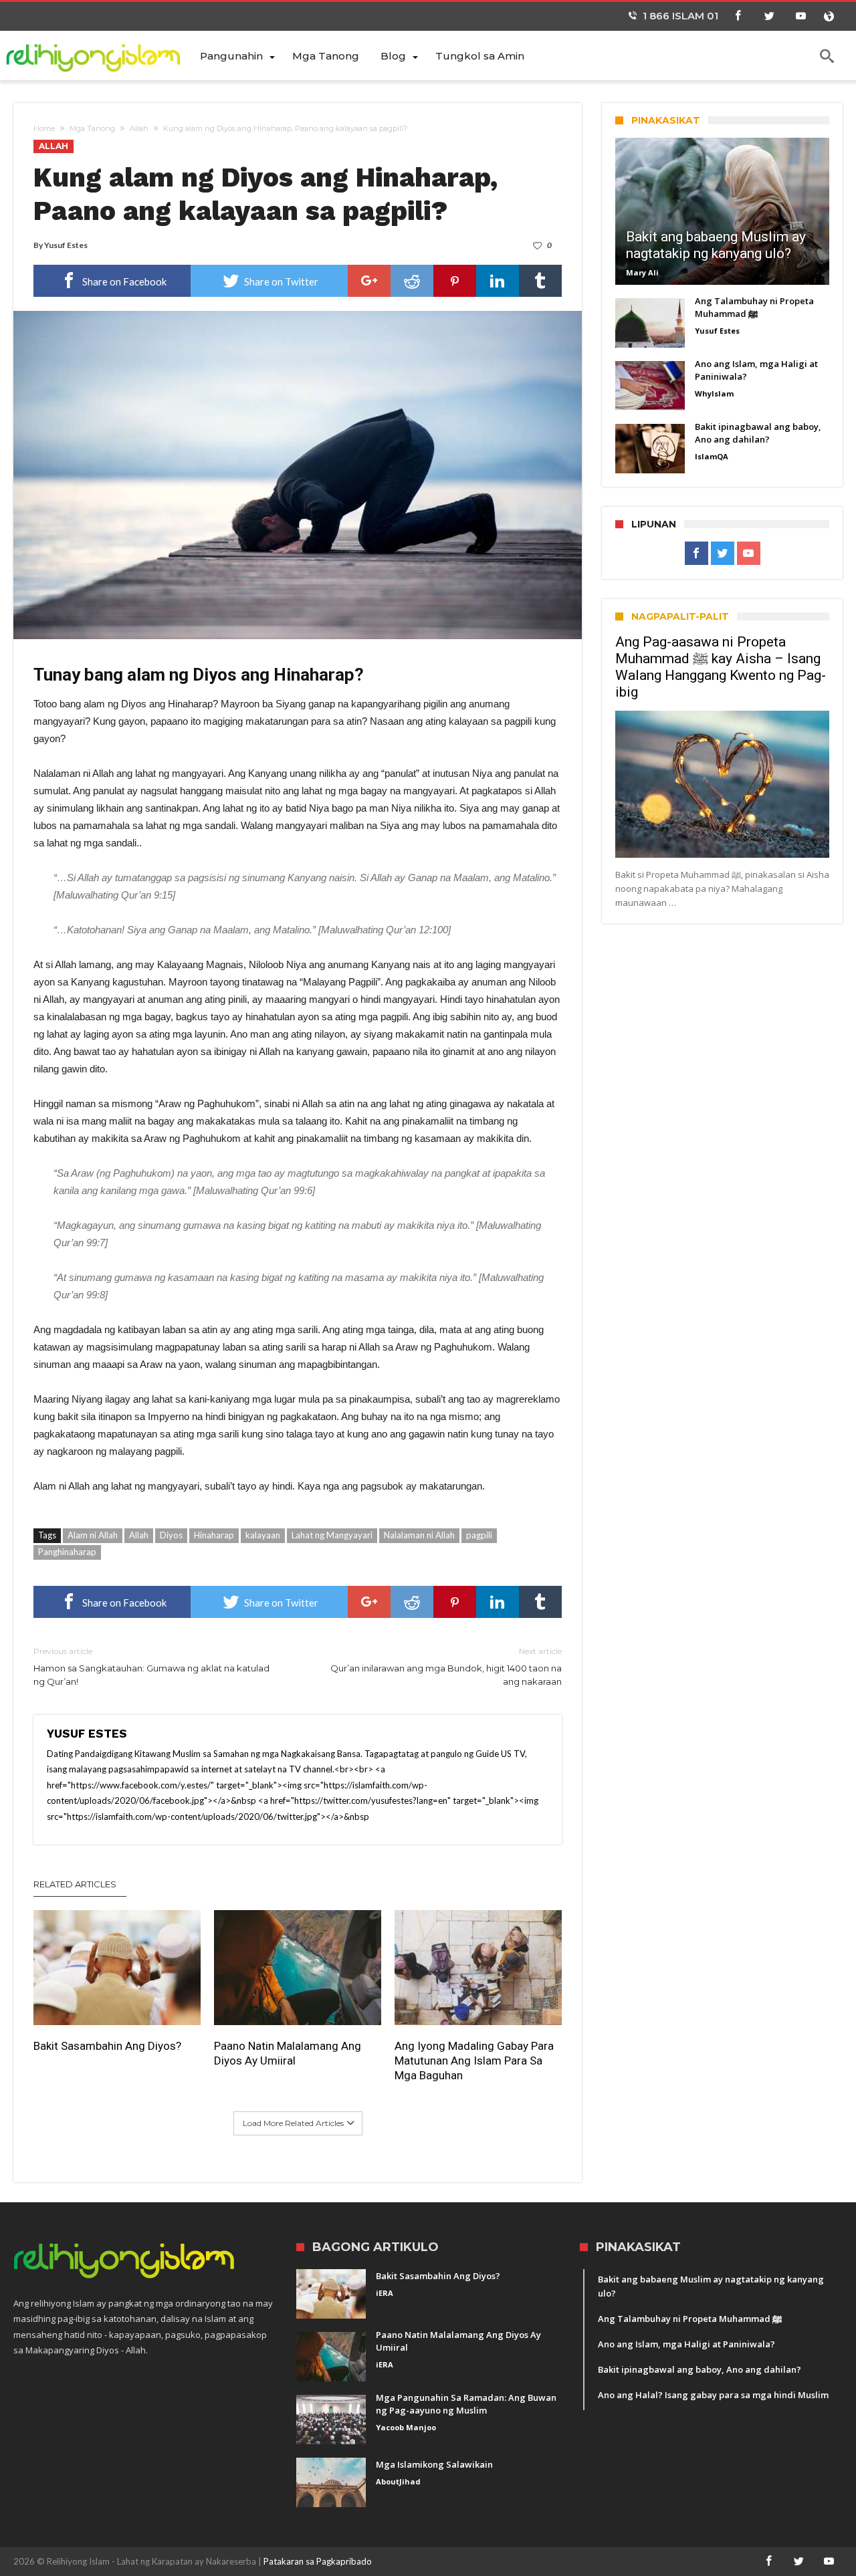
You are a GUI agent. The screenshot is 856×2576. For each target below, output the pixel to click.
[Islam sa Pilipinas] (101, 55)
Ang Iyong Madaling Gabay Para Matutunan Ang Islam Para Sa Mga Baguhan (474, 2061)
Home (44, 128)
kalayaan (263, 1535)
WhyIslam (714, 393)
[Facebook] (738, 16)
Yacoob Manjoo (406, 2427)
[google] (369, 281)
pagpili (479, 1535)
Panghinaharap (67, 1552)
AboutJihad (398, 2481)
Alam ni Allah (93, 1535)
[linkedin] (498, 281)
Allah (139, 128)
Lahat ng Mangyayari (332, 1535)
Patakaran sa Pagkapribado (318, 2561)
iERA (385, 2293)
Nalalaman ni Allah (419, 1535)
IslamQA (712, 456)
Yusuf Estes (66, 245)
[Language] (829, 16)
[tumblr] (540, 281)
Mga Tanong (92, 128)
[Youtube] (800, 16)
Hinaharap (214, 1535)
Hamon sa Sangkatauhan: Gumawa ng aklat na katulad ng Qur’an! (151, 1666)
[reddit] (412, 281)
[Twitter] (769, 16)
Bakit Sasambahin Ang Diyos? (107, 2046)
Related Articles (75, 1884)
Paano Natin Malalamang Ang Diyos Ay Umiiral (288, 2053)
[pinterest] (455, 281)
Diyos (171, 1535)
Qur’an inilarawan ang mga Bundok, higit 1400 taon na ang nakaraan (446, 1666)
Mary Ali (642, 272)
